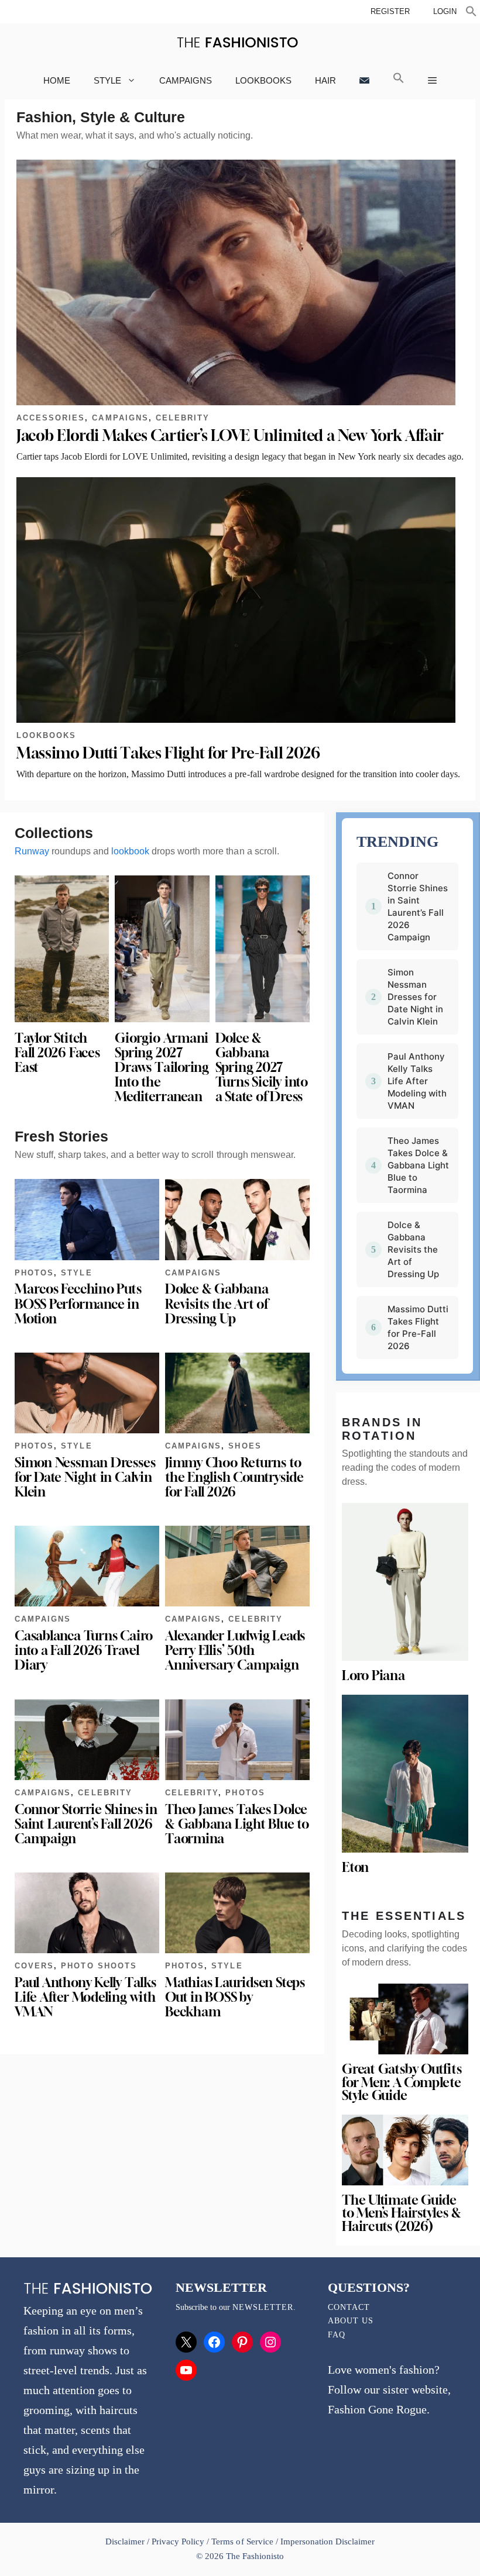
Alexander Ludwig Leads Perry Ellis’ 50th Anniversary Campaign (235, 1650)
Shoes (245, 1446)
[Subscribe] (364, 80)
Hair (325, 80)
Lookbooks (263, 80)
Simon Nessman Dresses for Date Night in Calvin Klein (85, 1477)
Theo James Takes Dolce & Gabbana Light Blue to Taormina (237, 1824)
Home (57, 80)
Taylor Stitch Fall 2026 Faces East (57, 1053)
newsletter (263, 2307)
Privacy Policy (178, 2541)
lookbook (130, 851)
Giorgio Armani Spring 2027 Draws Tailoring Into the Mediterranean (162, 1068)
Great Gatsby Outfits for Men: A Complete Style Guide (402, 2082)
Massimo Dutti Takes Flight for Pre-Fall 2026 (168, 753)
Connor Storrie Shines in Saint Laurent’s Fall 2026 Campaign (86, 1824)
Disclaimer (126, 2541)
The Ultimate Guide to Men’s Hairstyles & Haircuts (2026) (401, 2213)
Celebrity (183, 418)
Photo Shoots (99, 1966)
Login (445, 11)
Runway (32, 851)
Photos (34, 1273)
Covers (34, 1966)
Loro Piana (373, 1675)
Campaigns (186, 80)
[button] (471, 13)
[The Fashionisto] (237, 42)
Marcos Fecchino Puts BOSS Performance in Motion (78, 1303)
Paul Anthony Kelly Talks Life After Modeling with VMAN (85, 1997)
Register (390, 11)
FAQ (337, 2335)
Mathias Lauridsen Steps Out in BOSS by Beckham (235, 1997)
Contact (349, 2307)
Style (107, 80)
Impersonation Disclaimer (328, 2541)
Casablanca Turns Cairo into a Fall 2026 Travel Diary (84, 1650)
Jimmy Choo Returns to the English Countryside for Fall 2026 (234, 1477)
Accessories (51, 418)
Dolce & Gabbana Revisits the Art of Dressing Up (217, 1303)
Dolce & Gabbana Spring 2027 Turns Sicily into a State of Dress (262, 1068)
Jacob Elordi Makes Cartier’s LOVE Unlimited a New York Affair (230, 435)
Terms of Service (242, 2541)
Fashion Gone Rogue (377, 2409)
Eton (355, 1867)
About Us (351, 2321)
